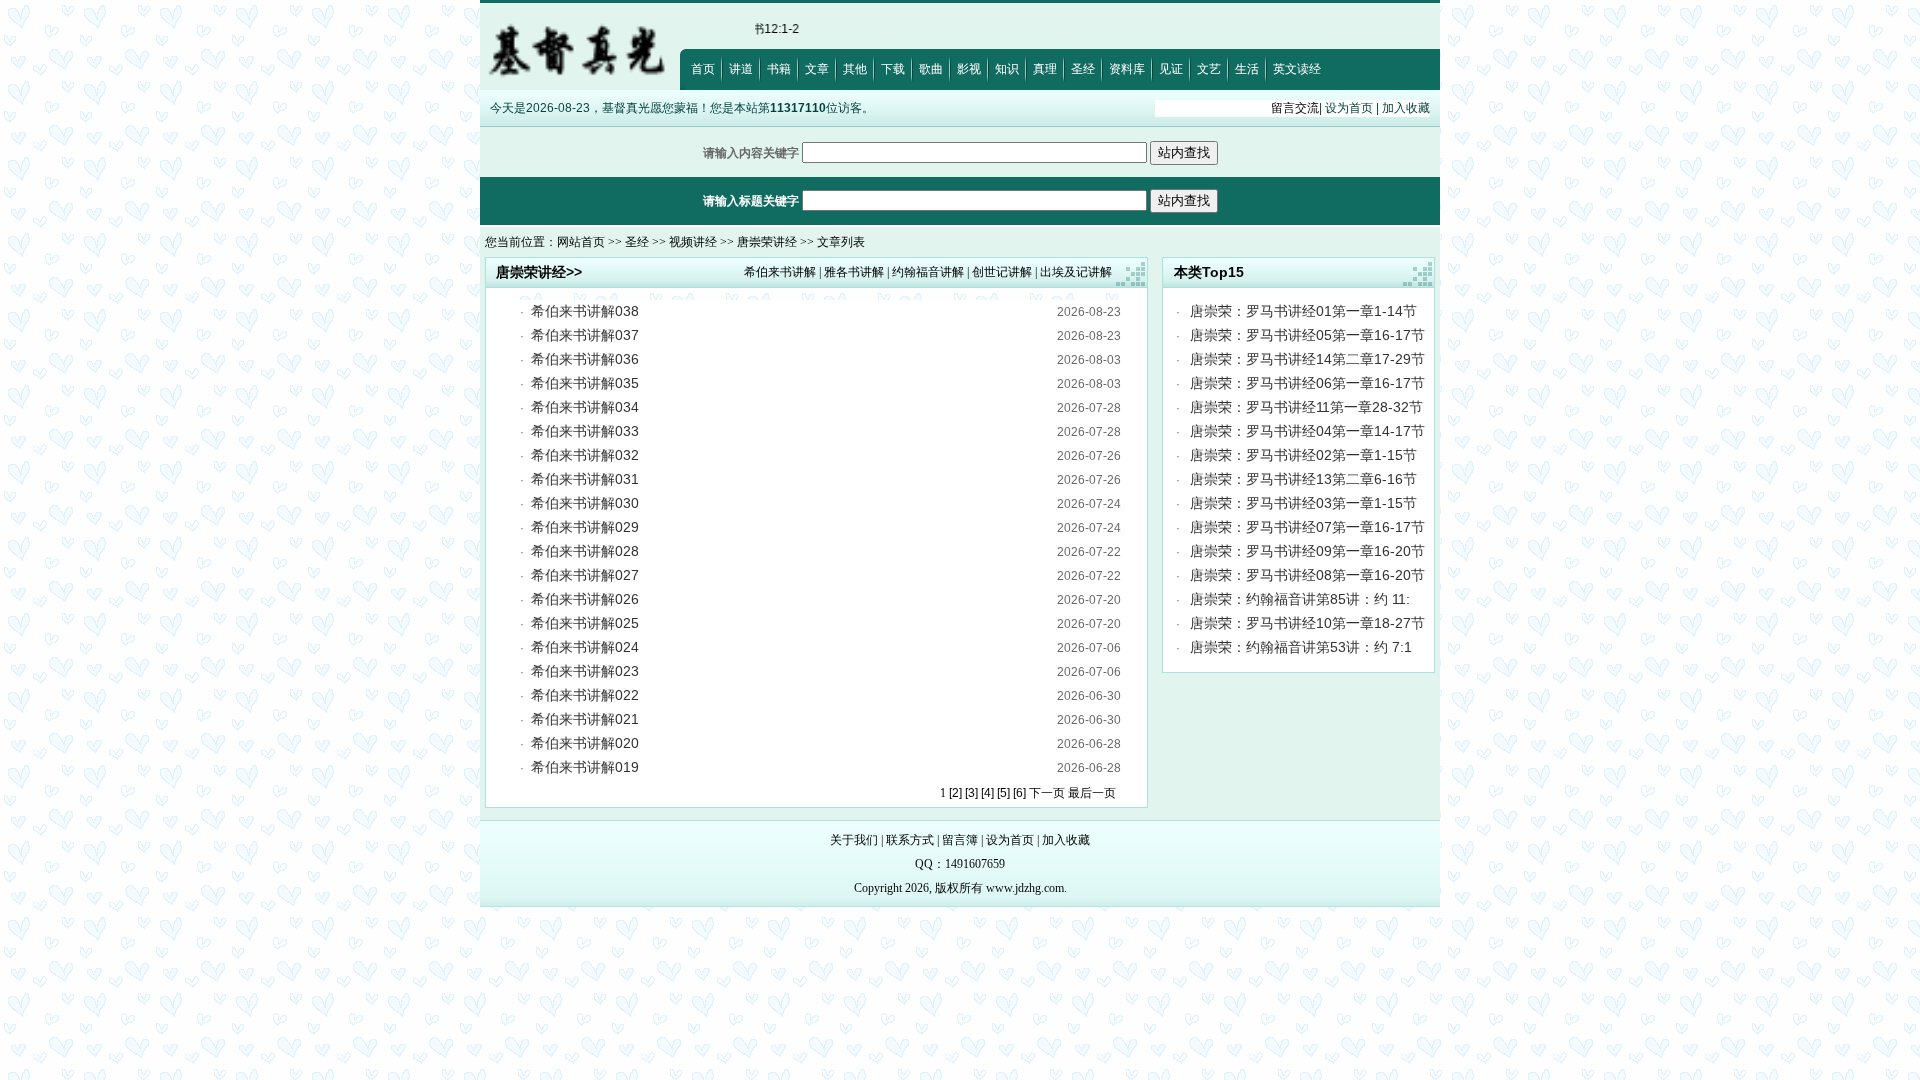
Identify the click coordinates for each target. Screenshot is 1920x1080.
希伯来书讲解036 (585, 359)
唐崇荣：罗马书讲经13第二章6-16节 (1303, 479)
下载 (893, 69)
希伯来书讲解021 (585, 719)
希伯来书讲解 (780, 272)
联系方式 (910, 840)
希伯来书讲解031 (585, 479)
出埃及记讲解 (1076, 272)
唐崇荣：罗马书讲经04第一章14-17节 (1307, 431)
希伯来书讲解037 (585, 335)
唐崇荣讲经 (767, 242)
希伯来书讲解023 (585, 671)
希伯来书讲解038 (585, 311)
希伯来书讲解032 (585, 455)
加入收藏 (1406, 108)
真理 (1045, 69)
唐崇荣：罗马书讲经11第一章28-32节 (1306, 407)
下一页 (1047, 793)
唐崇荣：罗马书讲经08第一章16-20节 (1307, 575)
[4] (987, 793)
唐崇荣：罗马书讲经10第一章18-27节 (1307, 623)
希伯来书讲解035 (585, 383)
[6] (1019, 793)
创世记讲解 (1002, 272)
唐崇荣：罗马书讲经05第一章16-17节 (1307, 335)
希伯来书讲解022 (585, 695)
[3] (971, 793)
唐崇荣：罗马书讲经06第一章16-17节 (1307, 383)
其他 (855, 69)
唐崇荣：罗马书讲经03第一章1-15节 (1303, 503)
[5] (1003, 793)
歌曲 (931, 69)
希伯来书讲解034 (585, 407)
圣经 (1083, 69)
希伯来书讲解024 (585, 647)
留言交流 (1295, 108)
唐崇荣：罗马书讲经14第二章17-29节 (1307, 359)
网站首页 (581, 242)
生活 (1247, 69)
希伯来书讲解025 (585, 623)
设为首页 (1349, 108)
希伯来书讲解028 (585, 551)
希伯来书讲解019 (585, 767)
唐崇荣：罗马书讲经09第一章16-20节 (1307, 551)
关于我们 (854, 840)
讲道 (741, 69)
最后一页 (1092, 793)
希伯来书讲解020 (585, 743)
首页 (703, 69)
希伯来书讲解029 (585, 527)
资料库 (1127, 69)
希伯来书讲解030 (585, 503)
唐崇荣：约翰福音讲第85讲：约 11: (1300, 599)
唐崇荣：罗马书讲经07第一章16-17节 (1307, 527)
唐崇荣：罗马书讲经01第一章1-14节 (1303, 311)
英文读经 (1297, 69)
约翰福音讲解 (928, 272)
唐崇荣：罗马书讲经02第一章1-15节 (1303, 455)
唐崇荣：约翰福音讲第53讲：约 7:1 (1301, 647)
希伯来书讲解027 (585, 575)
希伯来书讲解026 (585, 599)
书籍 (779, 69)
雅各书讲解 (854, 272)
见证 (1171, 69)
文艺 (1209, 69)
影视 (969, 69)
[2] (955, 793)
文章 (817, 69)
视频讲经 (693, 242)
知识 (1007, 69)
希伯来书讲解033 (585, 431)
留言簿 (960, 840)
